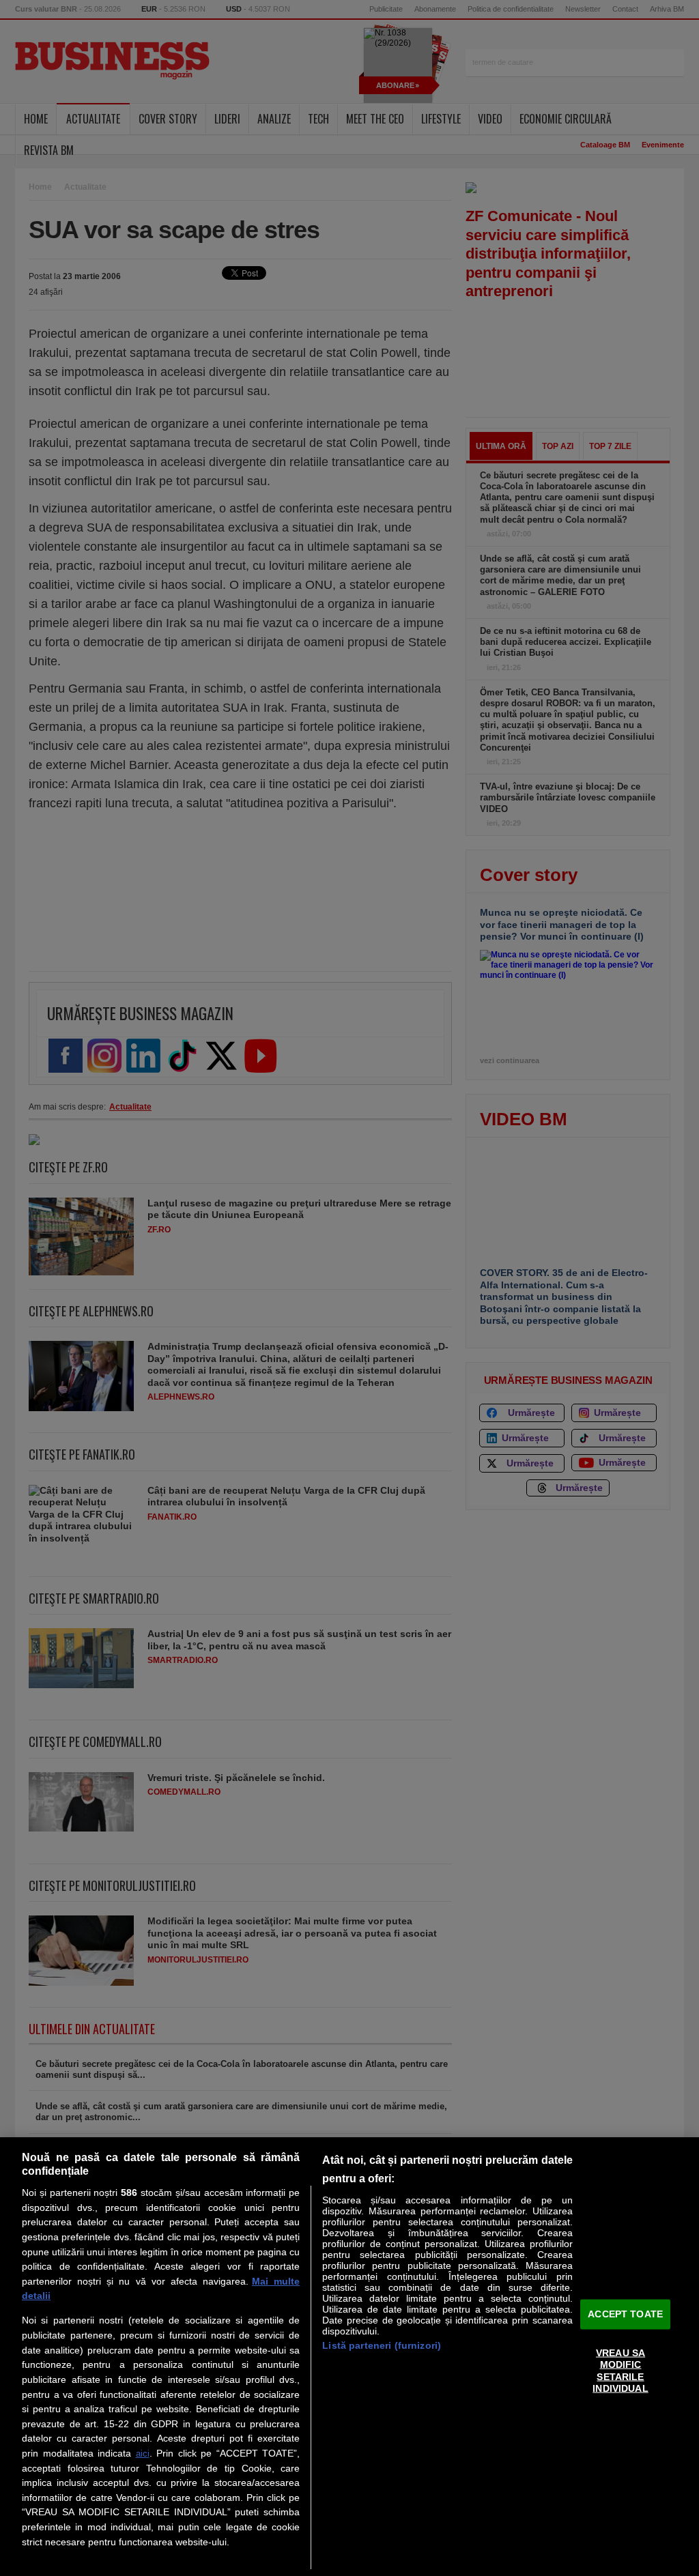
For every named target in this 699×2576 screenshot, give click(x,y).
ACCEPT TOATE (625, 2314)
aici (143, 2454)
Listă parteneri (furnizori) (382, 2345)
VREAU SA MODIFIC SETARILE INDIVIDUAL (620, 2371)
